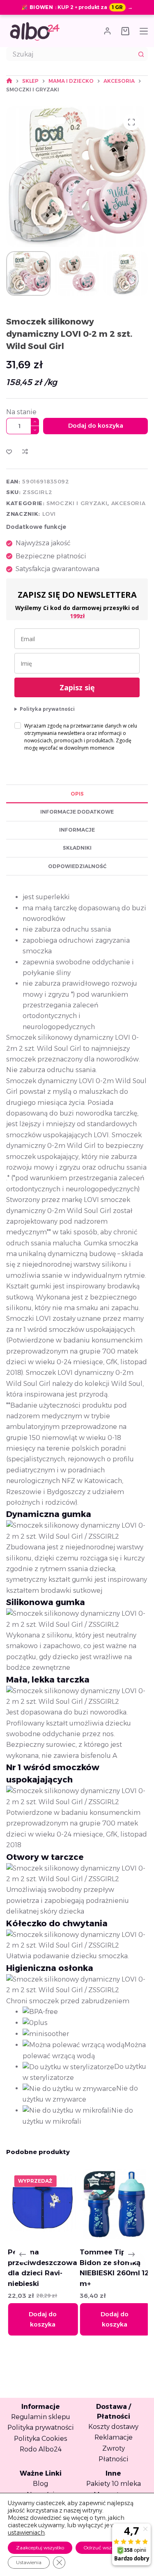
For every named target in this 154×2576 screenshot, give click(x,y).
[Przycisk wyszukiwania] (141, 54)
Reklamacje (114, 2437)
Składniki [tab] (77, 848)
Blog (40, 2484)
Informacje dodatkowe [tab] (77, 812)
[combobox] (70, 54)
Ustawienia (29, 2562)
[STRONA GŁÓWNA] (9, 81)
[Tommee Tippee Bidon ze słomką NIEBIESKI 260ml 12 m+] (113, 2204)
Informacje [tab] (77, 830)
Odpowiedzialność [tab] (77, 866)
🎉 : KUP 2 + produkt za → (77, 7)
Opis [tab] (77, 794)
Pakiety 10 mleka (114, 2484)
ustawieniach (26, 2533)
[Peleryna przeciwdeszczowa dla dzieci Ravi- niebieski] (41, 2204)
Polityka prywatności (47, 709)
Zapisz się (77, 687)
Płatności (114, 2459)
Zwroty (114, 2448)
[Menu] (144, 31)
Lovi (49, 514)
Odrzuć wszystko (103, 2548)
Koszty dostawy (113, 2427)
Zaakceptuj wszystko (40, 2548)
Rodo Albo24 (41, 2449)
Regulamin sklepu (41, 2417)
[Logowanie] (107, 31)
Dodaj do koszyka (96, 425)
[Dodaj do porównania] (25, 451)
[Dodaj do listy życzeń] (9, 451)
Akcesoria (129, 503)
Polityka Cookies (41, 2439)
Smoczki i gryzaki (77, 503)
